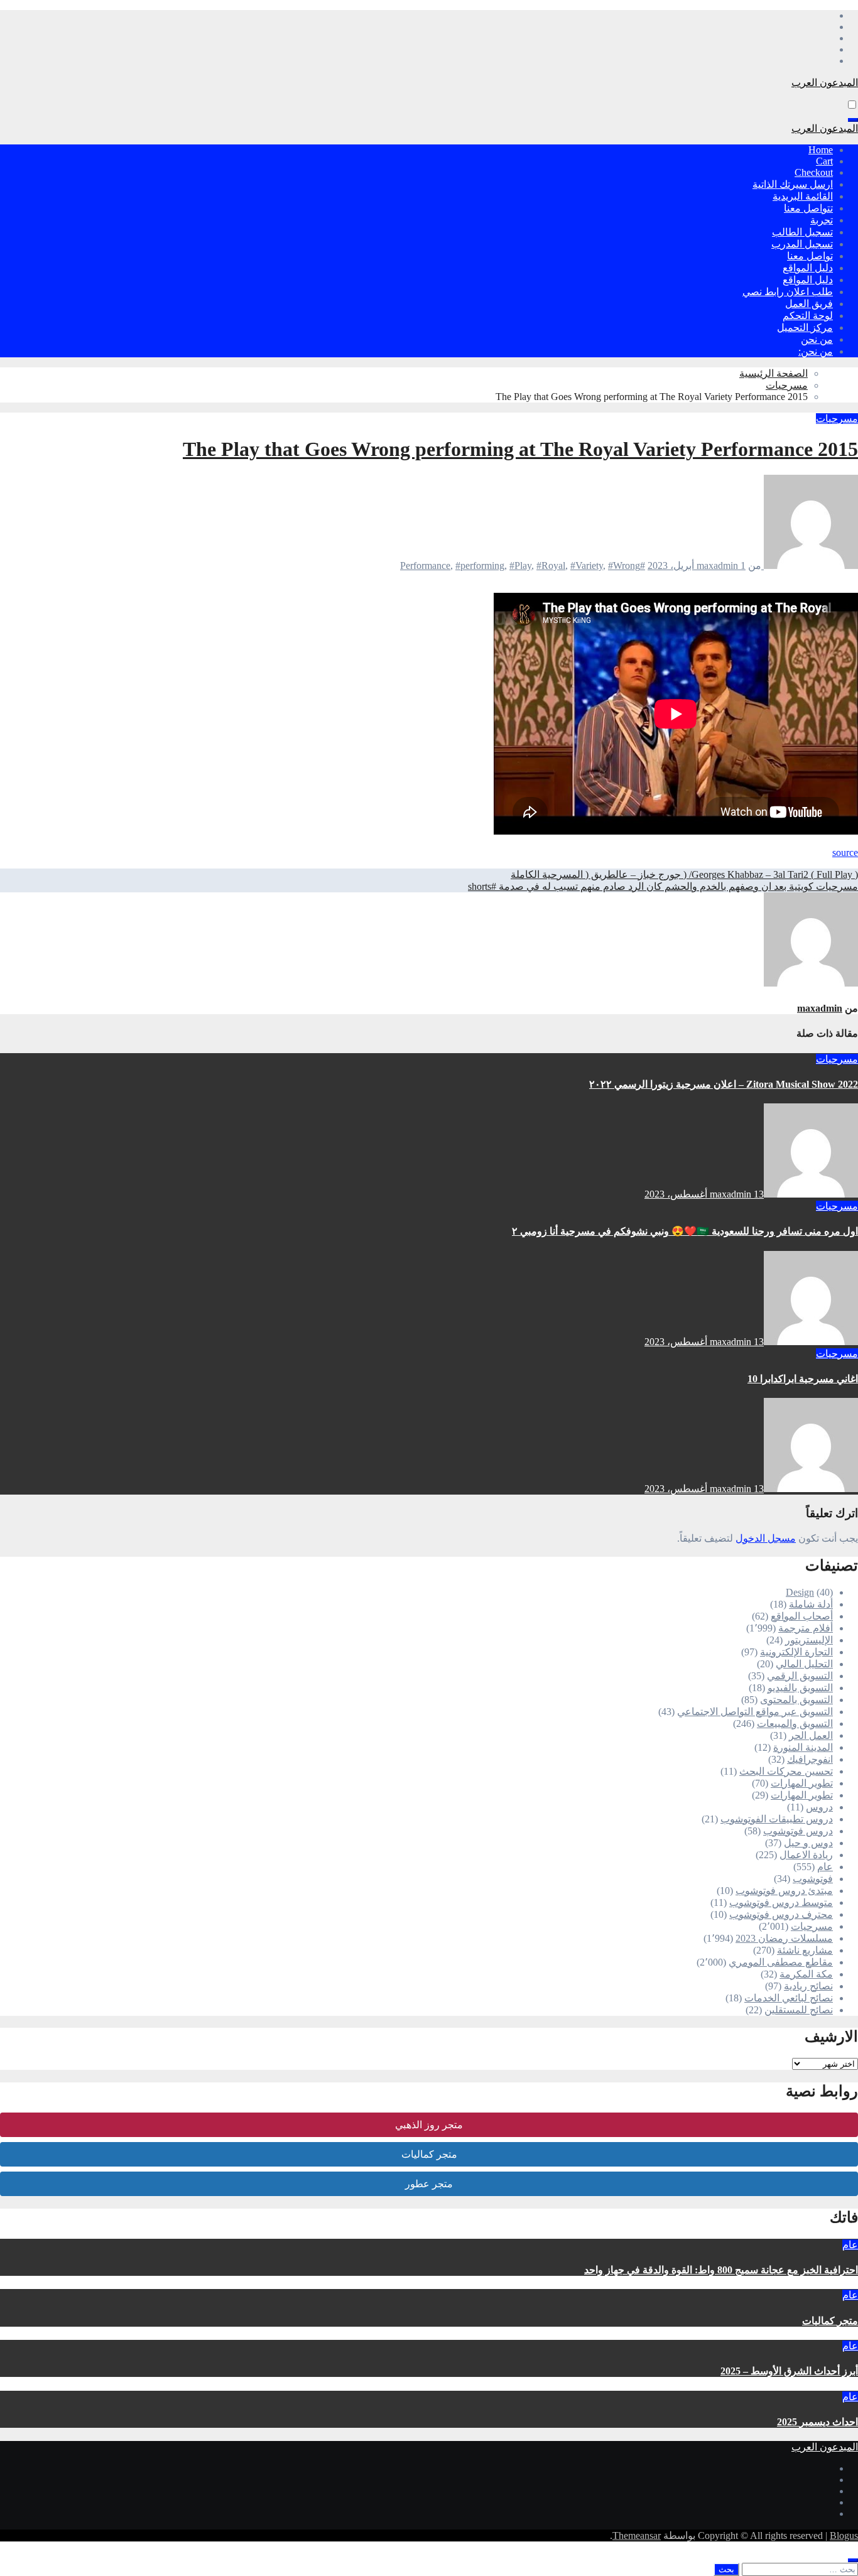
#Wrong (624, 566)
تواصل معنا (810, 256)
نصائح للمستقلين (799, 2010)
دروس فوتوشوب (798, 1831)
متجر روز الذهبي (429, 2125)
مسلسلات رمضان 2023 (784, 1938)
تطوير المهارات (802, 1783)
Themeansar (637, 2535)
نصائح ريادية (808, 1986)
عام (825, 1867)
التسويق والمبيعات (795, 1724)
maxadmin (719, 566)
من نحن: (816, 351)
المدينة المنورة (803, 1747)
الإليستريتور (809, 1640)
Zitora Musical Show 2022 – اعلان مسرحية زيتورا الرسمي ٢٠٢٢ (724, 1084)
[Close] (853, 2560)
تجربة (822, 220)
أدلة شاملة (811, 1604)
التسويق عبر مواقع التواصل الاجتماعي (755, 1712)
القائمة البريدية (803, 196)
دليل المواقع (808, 268)
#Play (520, 566)
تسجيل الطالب (802, 232)
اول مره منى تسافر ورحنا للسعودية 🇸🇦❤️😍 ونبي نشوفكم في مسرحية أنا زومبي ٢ (685, 1231)
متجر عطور (429, 2184)
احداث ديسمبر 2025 (817, 2422)
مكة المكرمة (806, 1974)
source (845, 852)
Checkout (814, 172)
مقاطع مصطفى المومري (781, 1962)
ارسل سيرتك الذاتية (793, 184)
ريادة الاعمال (806, 1855)
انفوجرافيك (810, 1759)
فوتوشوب (813, 1879)
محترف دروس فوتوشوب (781, 1914)
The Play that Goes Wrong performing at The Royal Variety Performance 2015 (520, 449)
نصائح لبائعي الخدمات (789, 1998)
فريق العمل (809, 304)
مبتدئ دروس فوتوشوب (784, 1891)
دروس (819, 1807)
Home (821, 150)
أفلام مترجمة (806, 1628)
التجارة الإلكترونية (796, 1652)
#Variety (587, 566)
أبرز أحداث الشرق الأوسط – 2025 (789, 2371)
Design (800, 1592)
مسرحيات (837, 419)
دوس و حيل (808, 1843)
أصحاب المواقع (802, 1616)
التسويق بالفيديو (800, 1688)
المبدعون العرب (825, 83)
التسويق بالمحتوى (796, 1700)
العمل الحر (811, 1735)
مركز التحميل (805, 327)
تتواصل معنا (808, 208)
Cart (824, 161)
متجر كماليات (429, 2154)
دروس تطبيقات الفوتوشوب (777, 1819)
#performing (480, 566)
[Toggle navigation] (853, 120)
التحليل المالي (804, 1664)
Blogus (844, 2535)
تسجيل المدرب (802, 244)
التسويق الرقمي (800, 1676)
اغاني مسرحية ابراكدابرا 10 (803, 1379)
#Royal (551, 566)
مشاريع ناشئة (805, 1950)
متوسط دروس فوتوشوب (781, 1902)
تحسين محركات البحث (786, 1771)
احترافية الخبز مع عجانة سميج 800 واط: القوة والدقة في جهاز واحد (721, 2270)
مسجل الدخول (766, 1538)
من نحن (817, 339)
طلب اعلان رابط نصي (788, 292)
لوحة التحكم (808, 316)
